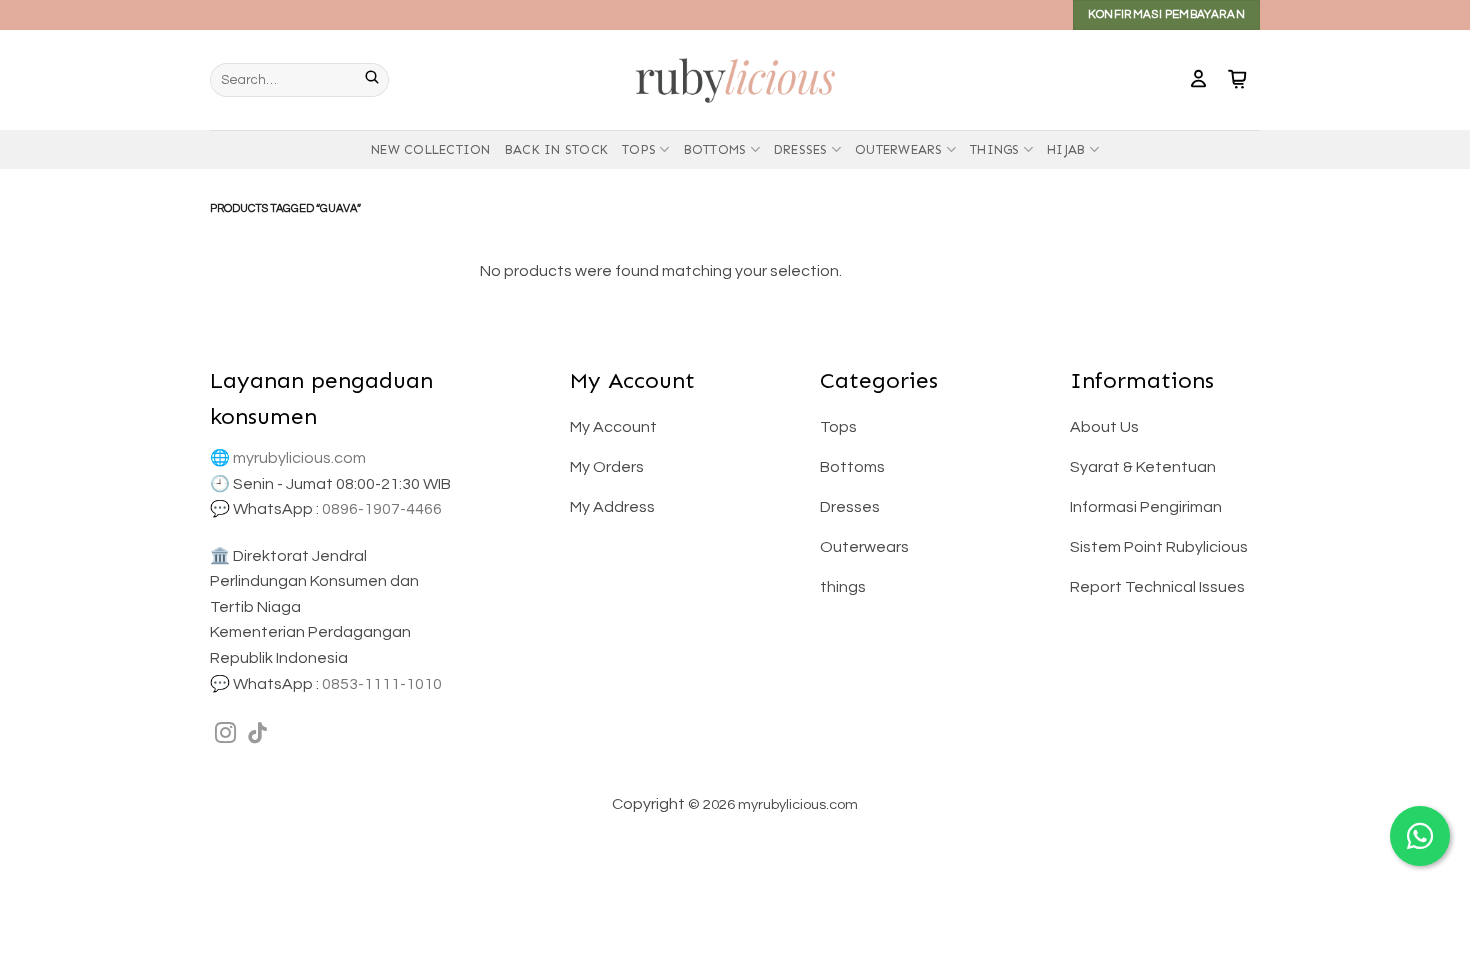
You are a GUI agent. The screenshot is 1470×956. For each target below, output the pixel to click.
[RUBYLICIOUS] (735, 79)
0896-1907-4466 (382, 509)
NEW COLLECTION (431, 149)
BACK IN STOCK (556, 149)
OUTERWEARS (899, 149)
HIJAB (1066, 149)
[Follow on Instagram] (225, 734)
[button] (1198, 80)
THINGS (995, 149)
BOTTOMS (715, 149)
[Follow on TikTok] (257, 734)
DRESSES (801, 149)
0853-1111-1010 (382, 684)
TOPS (639, 149)
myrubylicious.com (299, 458)
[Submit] (377, 80)
